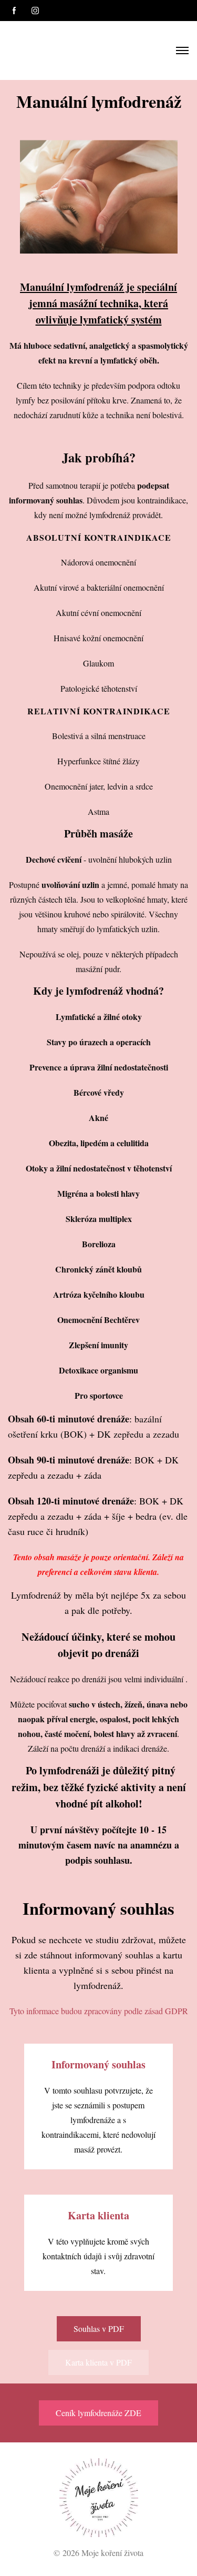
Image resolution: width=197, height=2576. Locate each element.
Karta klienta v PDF (98, 2362)
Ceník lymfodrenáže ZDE (98, 2413)
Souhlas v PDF (99, 2328)
